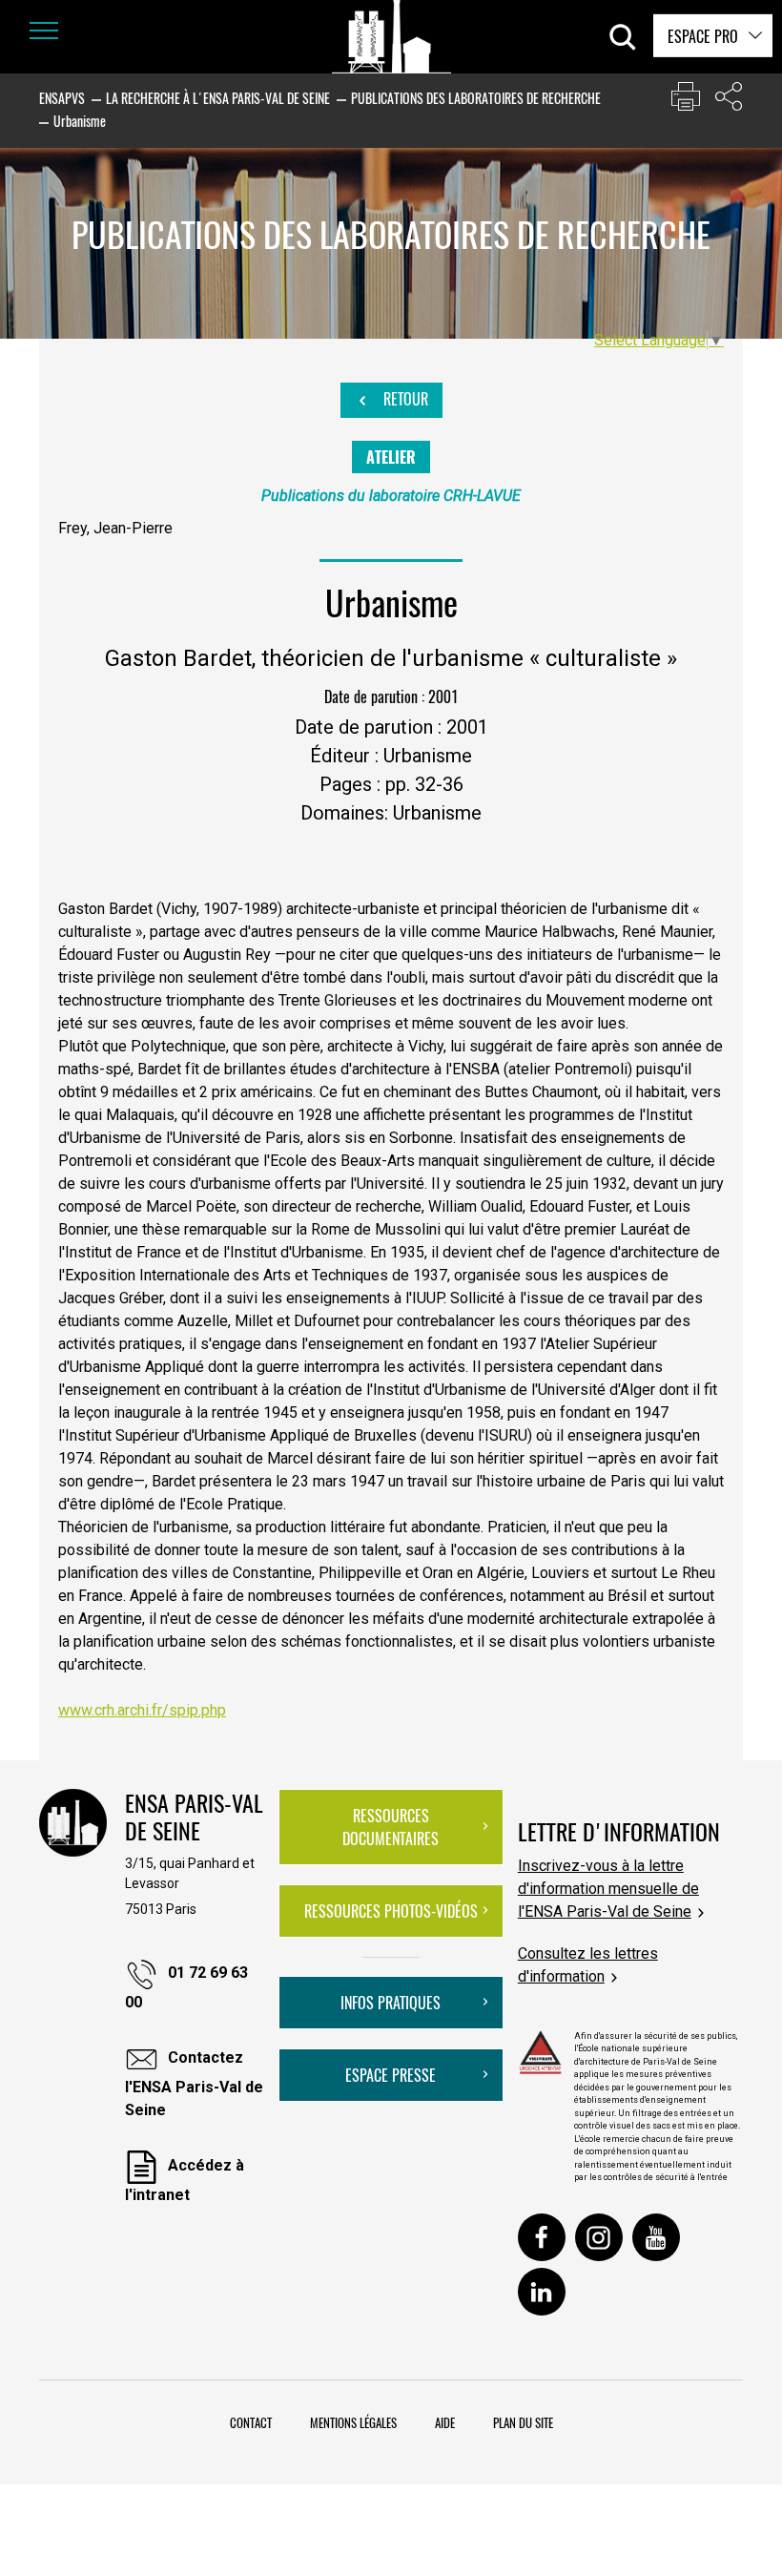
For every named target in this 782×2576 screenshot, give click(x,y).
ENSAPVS (62, 98)
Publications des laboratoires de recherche (476, 98)
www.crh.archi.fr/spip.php (142, 1710)
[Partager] (729, 101)
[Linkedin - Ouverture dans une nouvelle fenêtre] (542, 2292)
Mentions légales (353, 2422)
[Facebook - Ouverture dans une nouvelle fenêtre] (542, 2237)
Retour (404, 399)
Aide (445, 2422)
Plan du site (523, 2422)
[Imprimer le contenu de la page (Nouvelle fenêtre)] (686, 101)
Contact (251, 2422)
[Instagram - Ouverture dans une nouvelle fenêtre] (599, 2237)
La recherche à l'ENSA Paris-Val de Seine (218, 98)
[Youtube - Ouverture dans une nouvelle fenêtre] (656, 2237)
